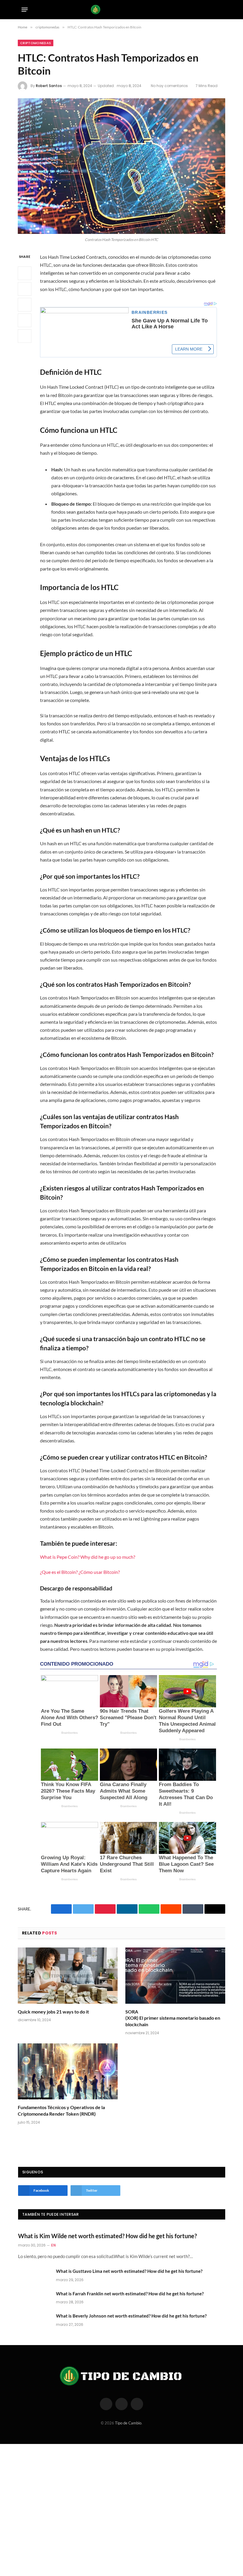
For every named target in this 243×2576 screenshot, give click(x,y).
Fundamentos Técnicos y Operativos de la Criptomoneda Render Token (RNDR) (61, 2110)
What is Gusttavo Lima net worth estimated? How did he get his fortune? (129, 2271)
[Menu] (25, 9)
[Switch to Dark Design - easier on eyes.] (210, 9)
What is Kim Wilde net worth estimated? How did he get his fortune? (107, 2236)
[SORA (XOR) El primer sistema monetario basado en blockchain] (175, 1976)
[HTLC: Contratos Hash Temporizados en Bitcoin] (121, 166)
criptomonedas (36, 43)
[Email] (25, 336)
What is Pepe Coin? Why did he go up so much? (88, 1557)
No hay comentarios (169, 86)
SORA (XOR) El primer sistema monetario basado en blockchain (173, 2018)
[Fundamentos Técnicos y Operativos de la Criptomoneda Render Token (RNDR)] (68, 2072)
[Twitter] (25, 289)
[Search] (220, 10)
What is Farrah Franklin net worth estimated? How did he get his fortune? (130, 2294)
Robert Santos (49, 86)
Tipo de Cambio (128, 2423)
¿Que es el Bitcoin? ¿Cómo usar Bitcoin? (80, 1572)
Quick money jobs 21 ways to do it (53, 2012)
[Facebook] (25, 273)
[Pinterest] (25, 320)
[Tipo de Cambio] (122, 9)
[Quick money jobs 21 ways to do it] (68, 1976)
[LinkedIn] (25, 305)
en (53, 2245)
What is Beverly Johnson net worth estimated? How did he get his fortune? (131, 2316)
